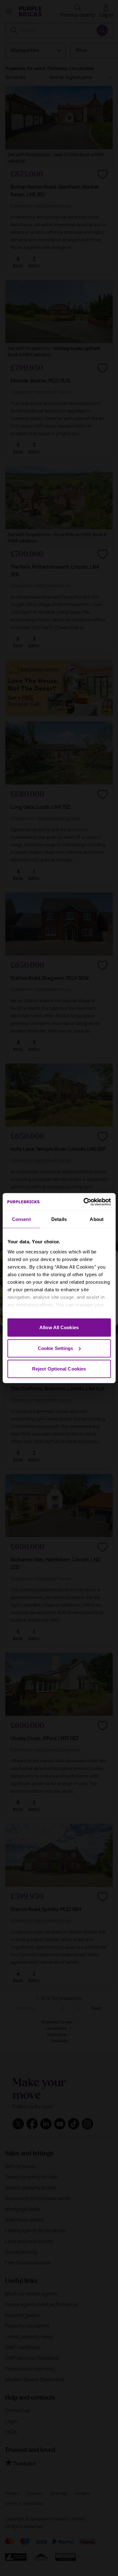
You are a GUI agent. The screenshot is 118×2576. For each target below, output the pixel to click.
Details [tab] (59, 1219)
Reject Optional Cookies (59, 1369)
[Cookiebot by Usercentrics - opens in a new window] (84, 1202)
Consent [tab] (21, 1219)
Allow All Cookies (59, 1327)
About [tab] (97, 1219)
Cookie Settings (56, 1348)
